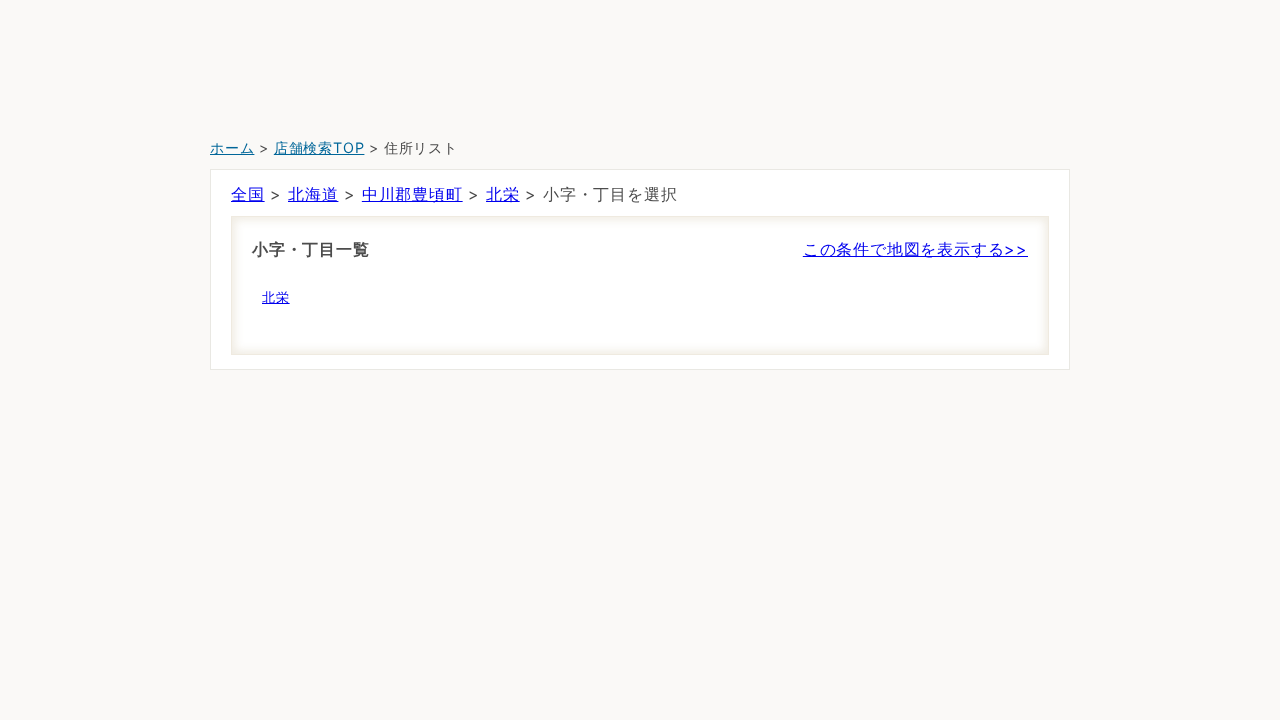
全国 (248, 194)
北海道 (313, 194)
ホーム (232, 147)
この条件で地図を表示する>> (915, 249)
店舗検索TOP (319, 147)
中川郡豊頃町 (412, 194)
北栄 (503, 194)
